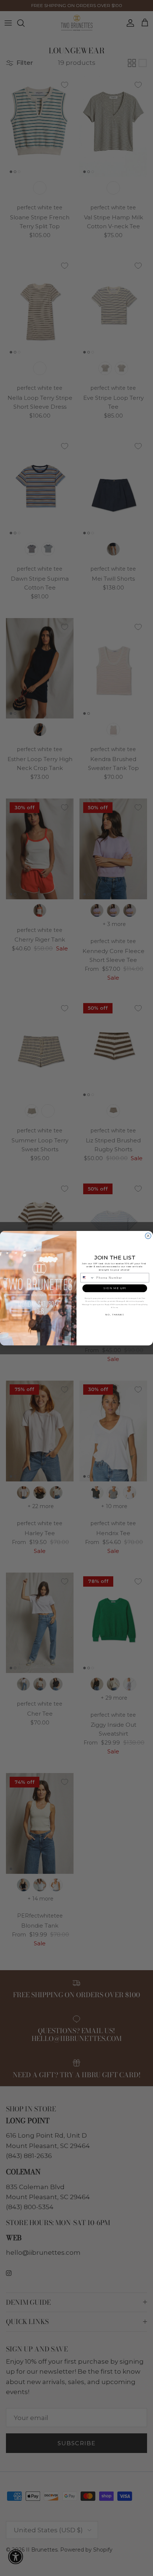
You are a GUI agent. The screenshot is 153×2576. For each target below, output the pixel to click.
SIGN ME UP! (115, 1288)
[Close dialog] (148, 1236)
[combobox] (87, 1277)
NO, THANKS (115, 1314)
